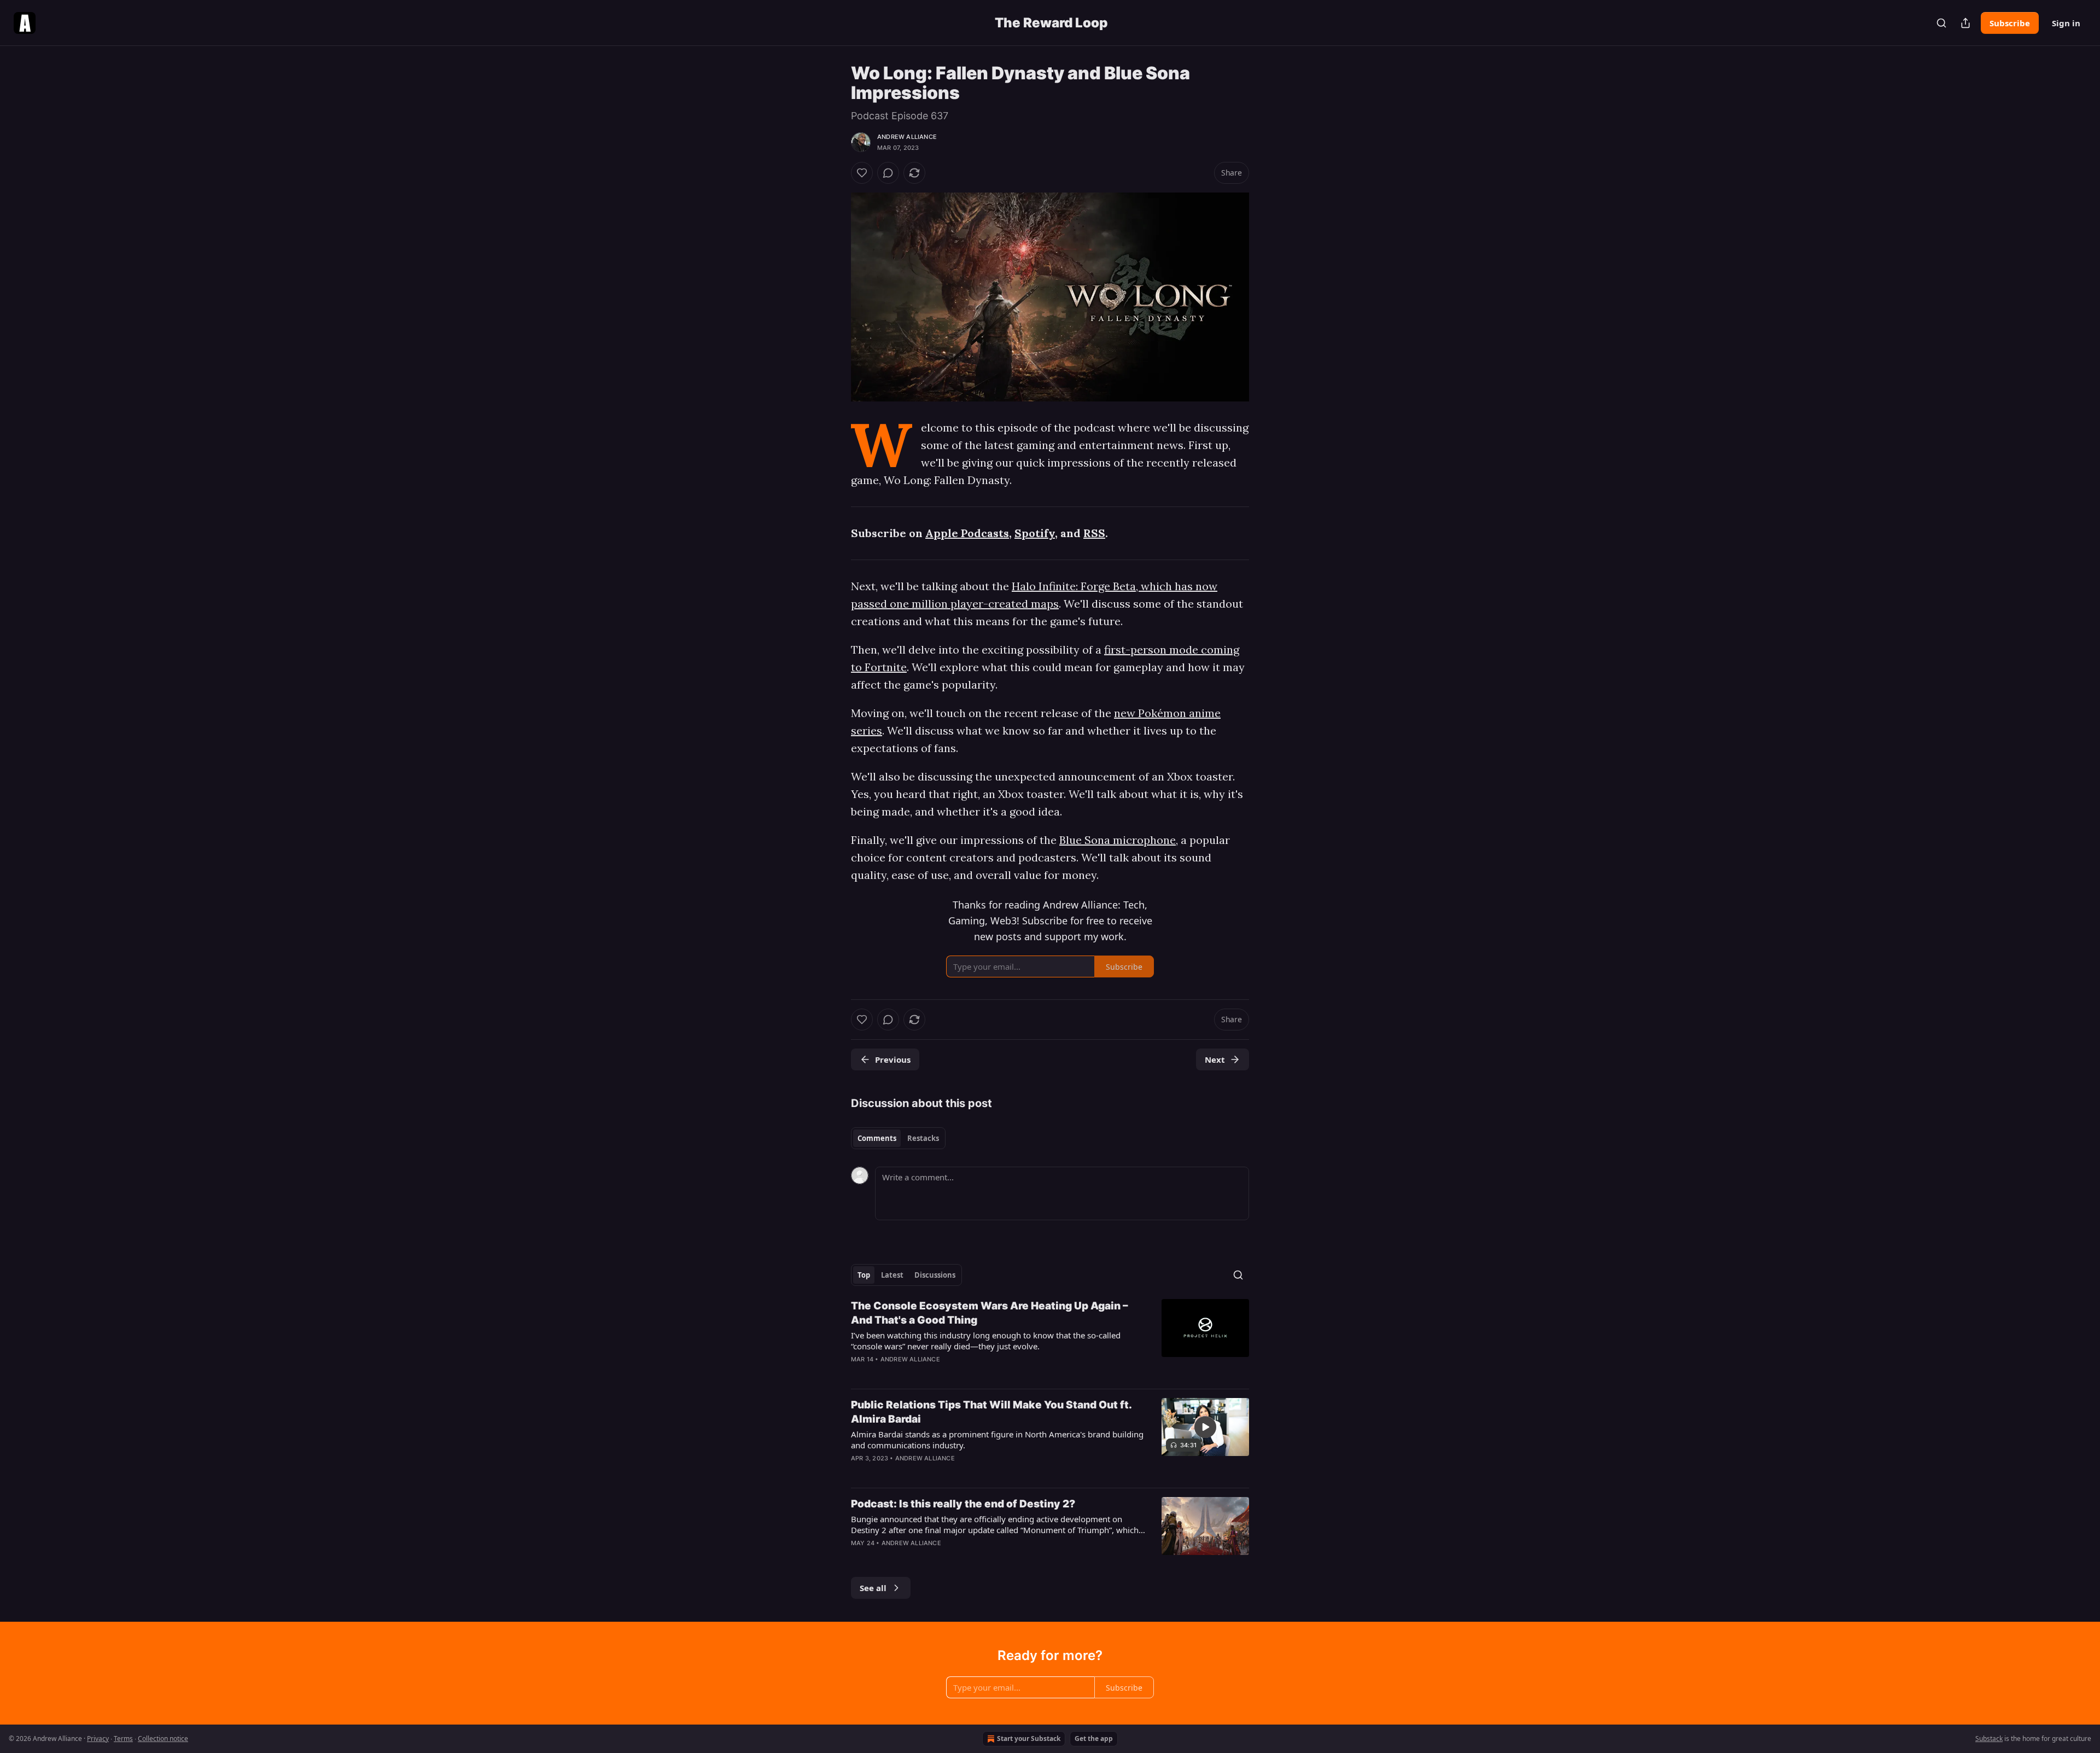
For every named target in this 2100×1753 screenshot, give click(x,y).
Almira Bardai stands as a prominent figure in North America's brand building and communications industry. (997, 1440)
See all (873, 1588)
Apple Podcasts (967, 533)
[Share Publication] (1965, 23)
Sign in (2066, 23)
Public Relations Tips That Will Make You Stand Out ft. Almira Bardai (991, 1412)
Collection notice (163, 1739)
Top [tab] (864, 1275)
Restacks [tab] (923, 1138)
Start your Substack (1029, 1739)
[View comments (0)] (888, 173)
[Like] (862, 173)
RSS (1094, 533)
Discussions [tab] (935, 1275)
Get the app (1094, 1739)
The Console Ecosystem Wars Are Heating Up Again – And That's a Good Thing (990, 1313)
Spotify (1035, 533)
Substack (1989, 1739)
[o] (1205, 1427)
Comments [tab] (877, 1138)
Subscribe (2010, 23)
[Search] (1941, 23)
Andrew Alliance (907, 137)
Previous (893, 1059)
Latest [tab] (892, 1275)
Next (1215, 1059)
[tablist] (898, 1138)
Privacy (98, 1739)
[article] (1050, 1339)
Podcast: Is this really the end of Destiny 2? (963, 1504)
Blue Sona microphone (1118, 840)
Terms (123, 1739)
